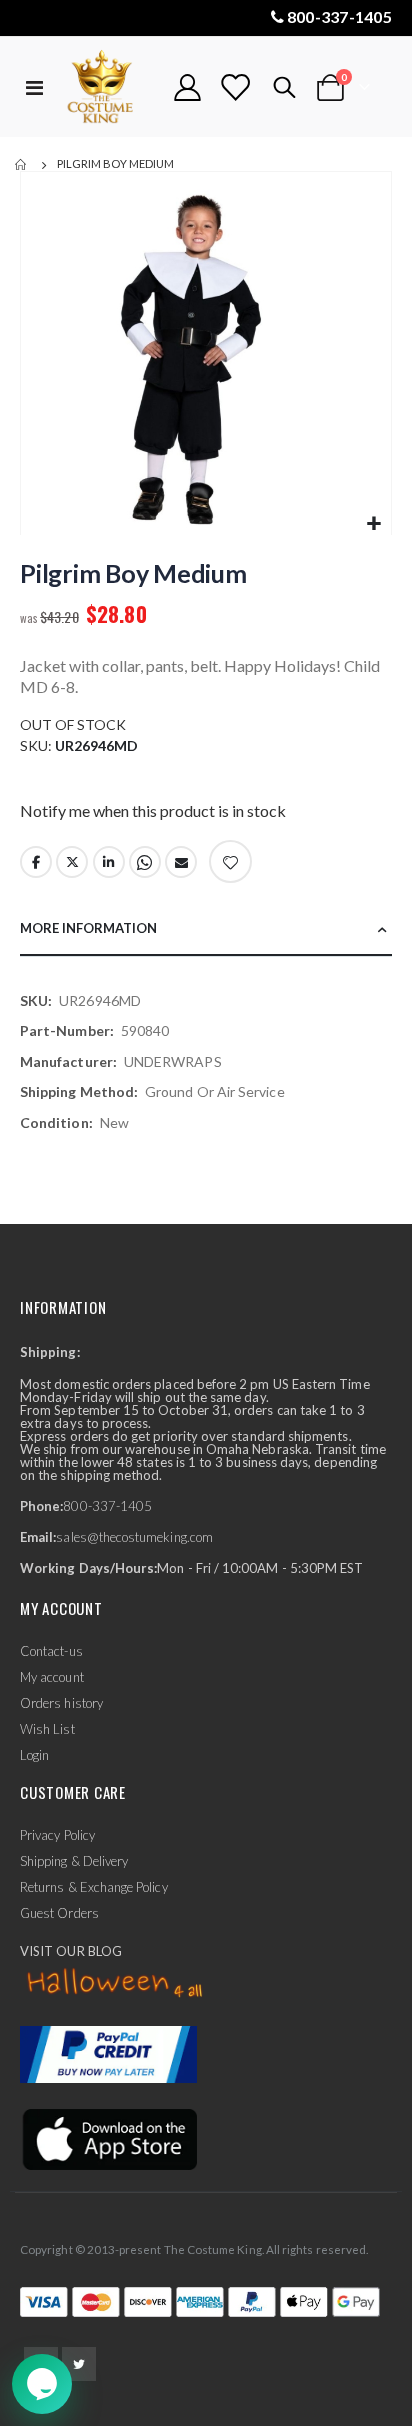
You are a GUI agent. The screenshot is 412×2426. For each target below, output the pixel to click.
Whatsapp (145, 862)
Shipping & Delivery (74, 1861)
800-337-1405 (339, 16)
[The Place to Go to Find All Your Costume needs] (109, 87)
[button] (373, 524)
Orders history (61, 1703)
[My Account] (188, 87)
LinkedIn (109, 862)
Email (181, 862)
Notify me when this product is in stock (153, 810)
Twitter (72, 862)
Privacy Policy (57, 1835)
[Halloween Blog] (115, 1984)
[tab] (206, 929)
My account (52, 1677)
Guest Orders (59, 1913)
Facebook (36, 862)
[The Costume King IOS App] (108, 2138)
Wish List (47, 1729)
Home (22, 165)
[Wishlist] (235, 87)
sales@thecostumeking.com (134, 1537)
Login (34, 1755)
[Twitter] (79, 2364)
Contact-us (51, 1651)
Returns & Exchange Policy (94, 1887)
